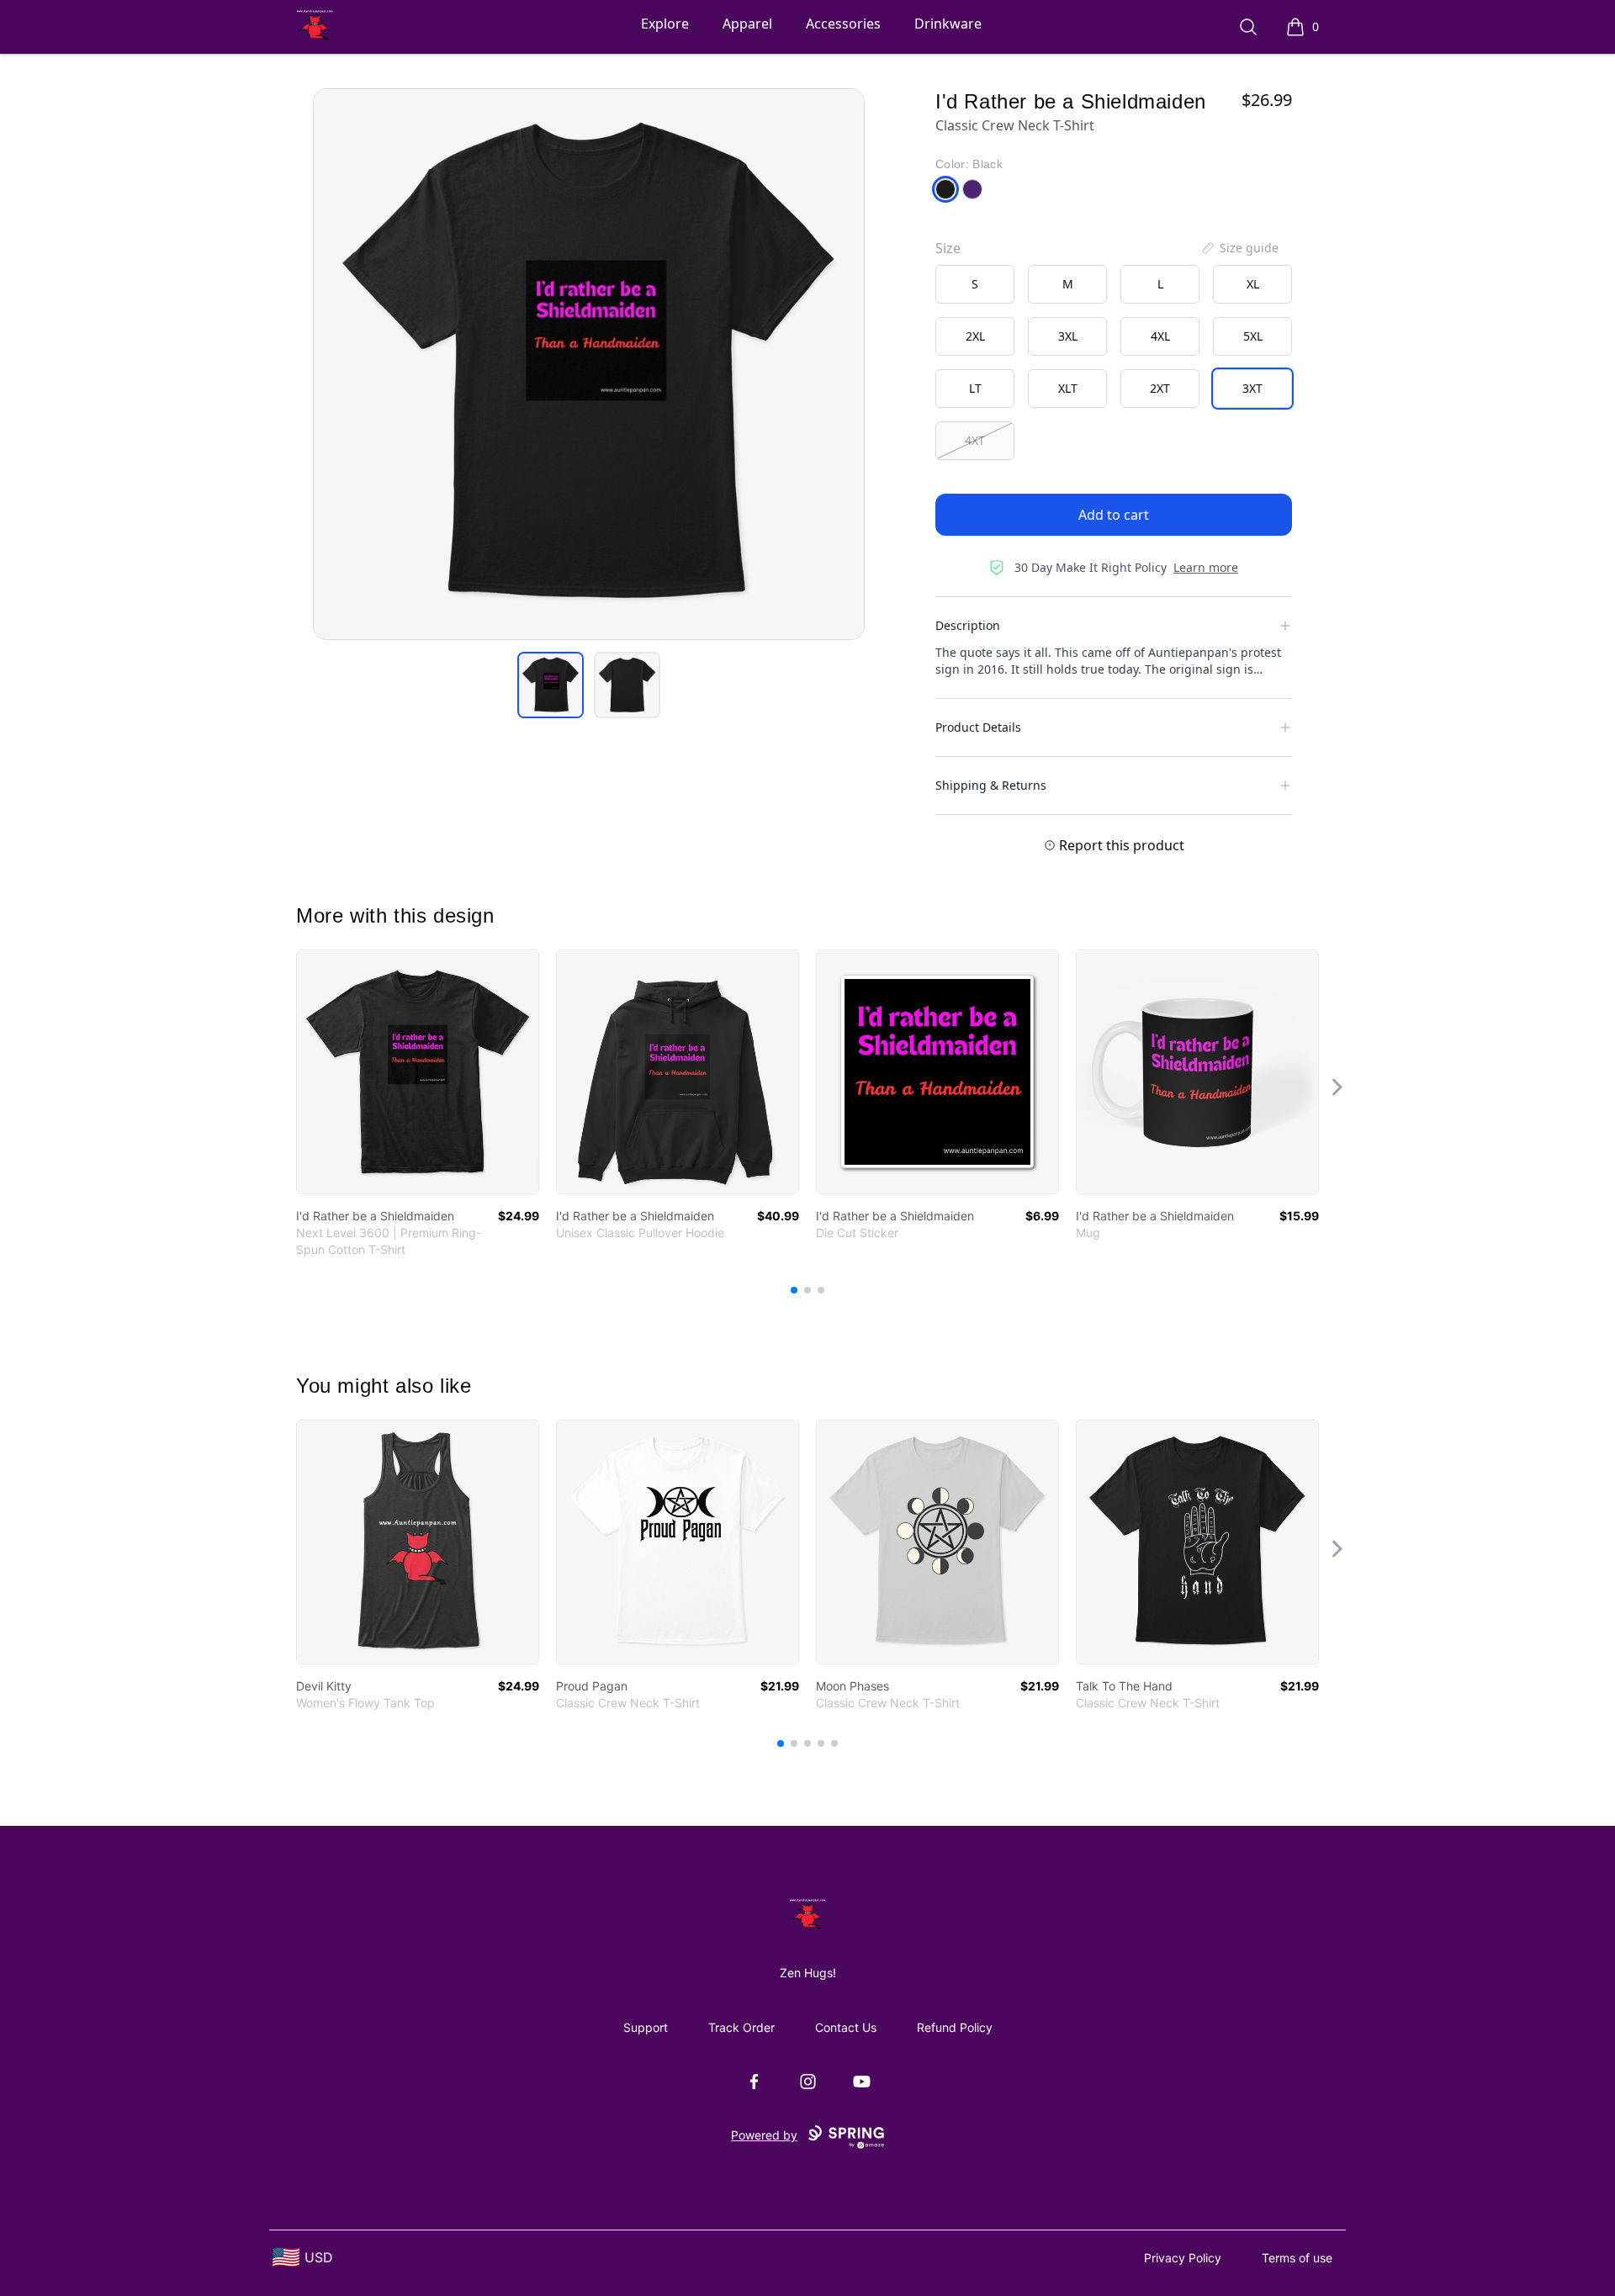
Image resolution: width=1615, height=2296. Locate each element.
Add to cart (1114, 515)
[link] (418, 1072)
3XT (1252, 388)
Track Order (741, 2027)
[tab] (551, 685)
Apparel (747, 24)
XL (1253, 284)
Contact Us (846, 2027)
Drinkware (948, 24)
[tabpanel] (589, 364)
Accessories (843, 24)
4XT (975, 440)
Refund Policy (955, 2027)
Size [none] (948, 248)
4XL (1160, 336)
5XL (1253, 336)
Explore (665, 24)
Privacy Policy (1183, 2258)
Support (646, 2027)
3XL (1068, 336)
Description (968, 625)
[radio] (975, 284)
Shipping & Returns (991, 785)
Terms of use (1297, 2258)
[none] (1239, 248)
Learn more (1206, 567)
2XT (1160, 388)
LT (975, 388)
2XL (975, 336)
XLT (1068, 388)
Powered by (764, 2135)
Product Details (978, 727)
